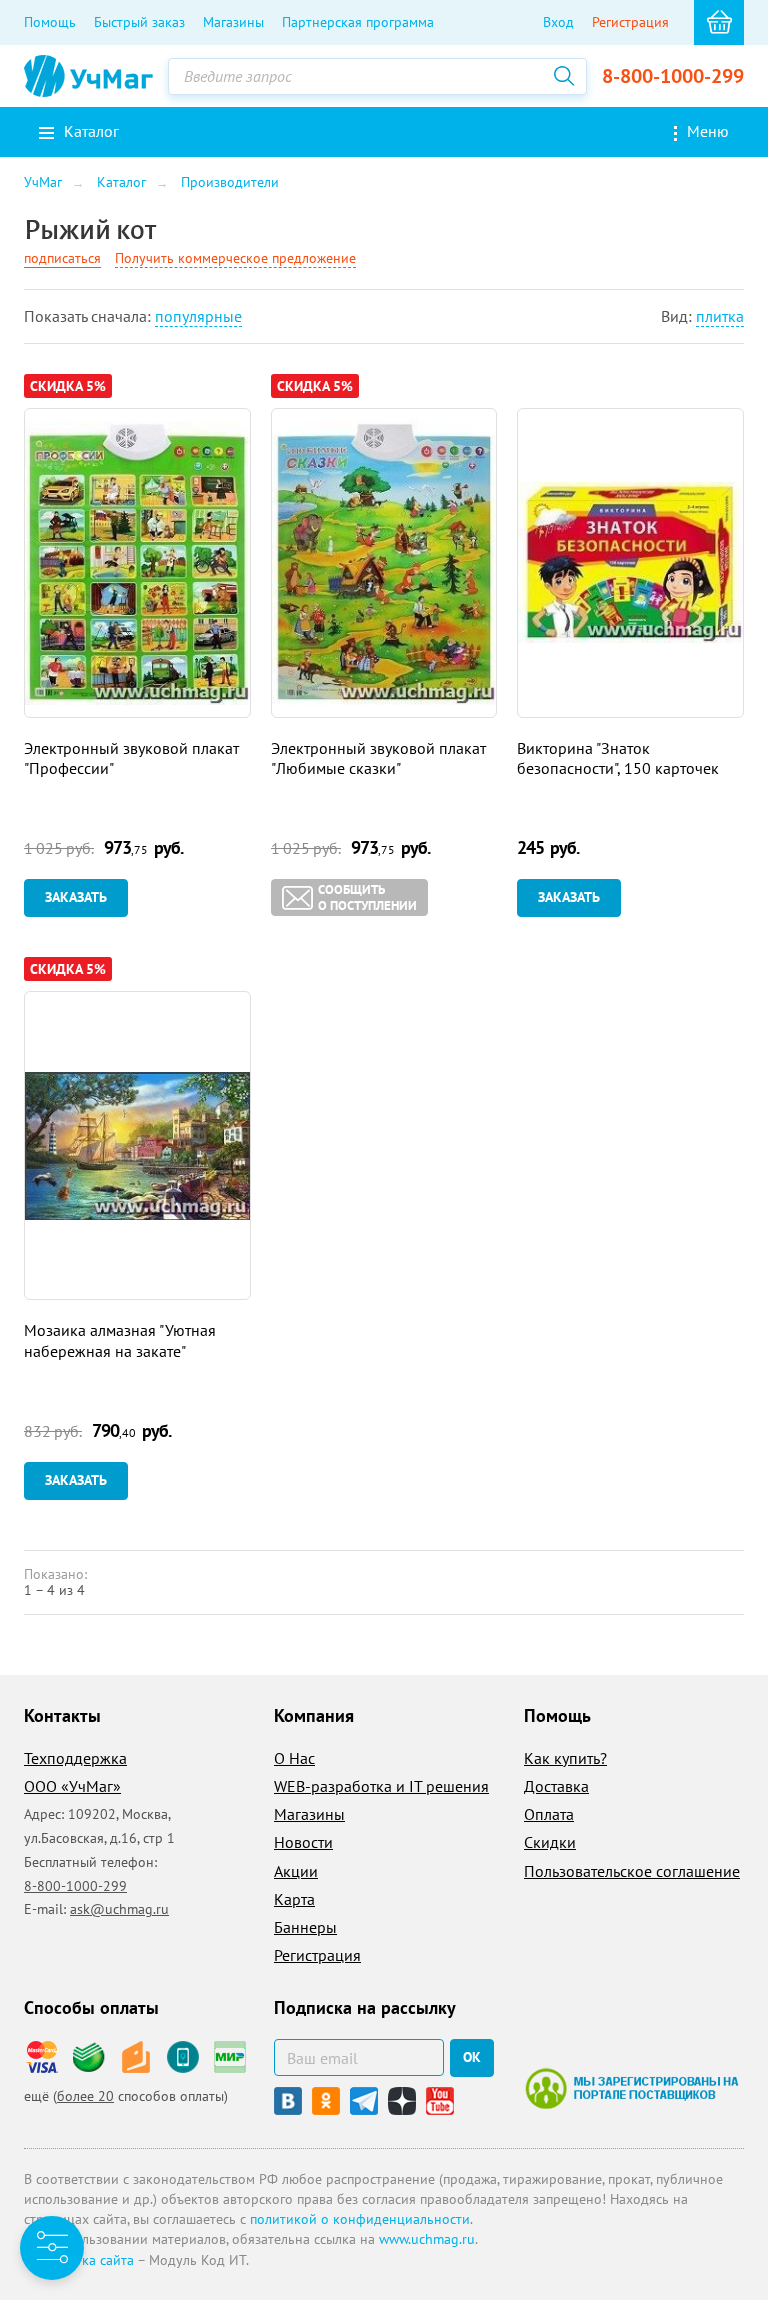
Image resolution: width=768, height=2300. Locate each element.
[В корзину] (719, 22)
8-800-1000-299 (673, 76)
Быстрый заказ (139, 22)
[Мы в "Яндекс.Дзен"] (402, 2101)
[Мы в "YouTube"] (440, 2101)
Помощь (50, 22)
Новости (303, 1842)
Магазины (233, 22)
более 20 (85, 2096)
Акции (296, 1871)
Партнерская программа (358, 22)
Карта (294, 1899)
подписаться (62, 258)
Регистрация (630, 22)
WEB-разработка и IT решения (381, 1786)
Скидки (550, 1842)
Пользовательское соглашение (632, 1871)
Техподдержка (75, 1758)
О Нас (294, 1758)
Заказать (76, 897)
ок (472, 2057)
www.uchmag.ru (427, 2239)
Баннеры (305, 1927)
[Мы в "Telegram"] (364, 2101)
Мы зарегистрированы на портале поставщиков (631, 2088)
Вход (558, 22)
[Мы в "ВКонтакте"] (288, 2101)
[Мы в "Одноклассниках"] (326, 2101)
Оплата (549, 1814)
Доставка (556, 1786)
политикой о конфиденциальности (360, 2219)
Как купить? (565, 1758)
